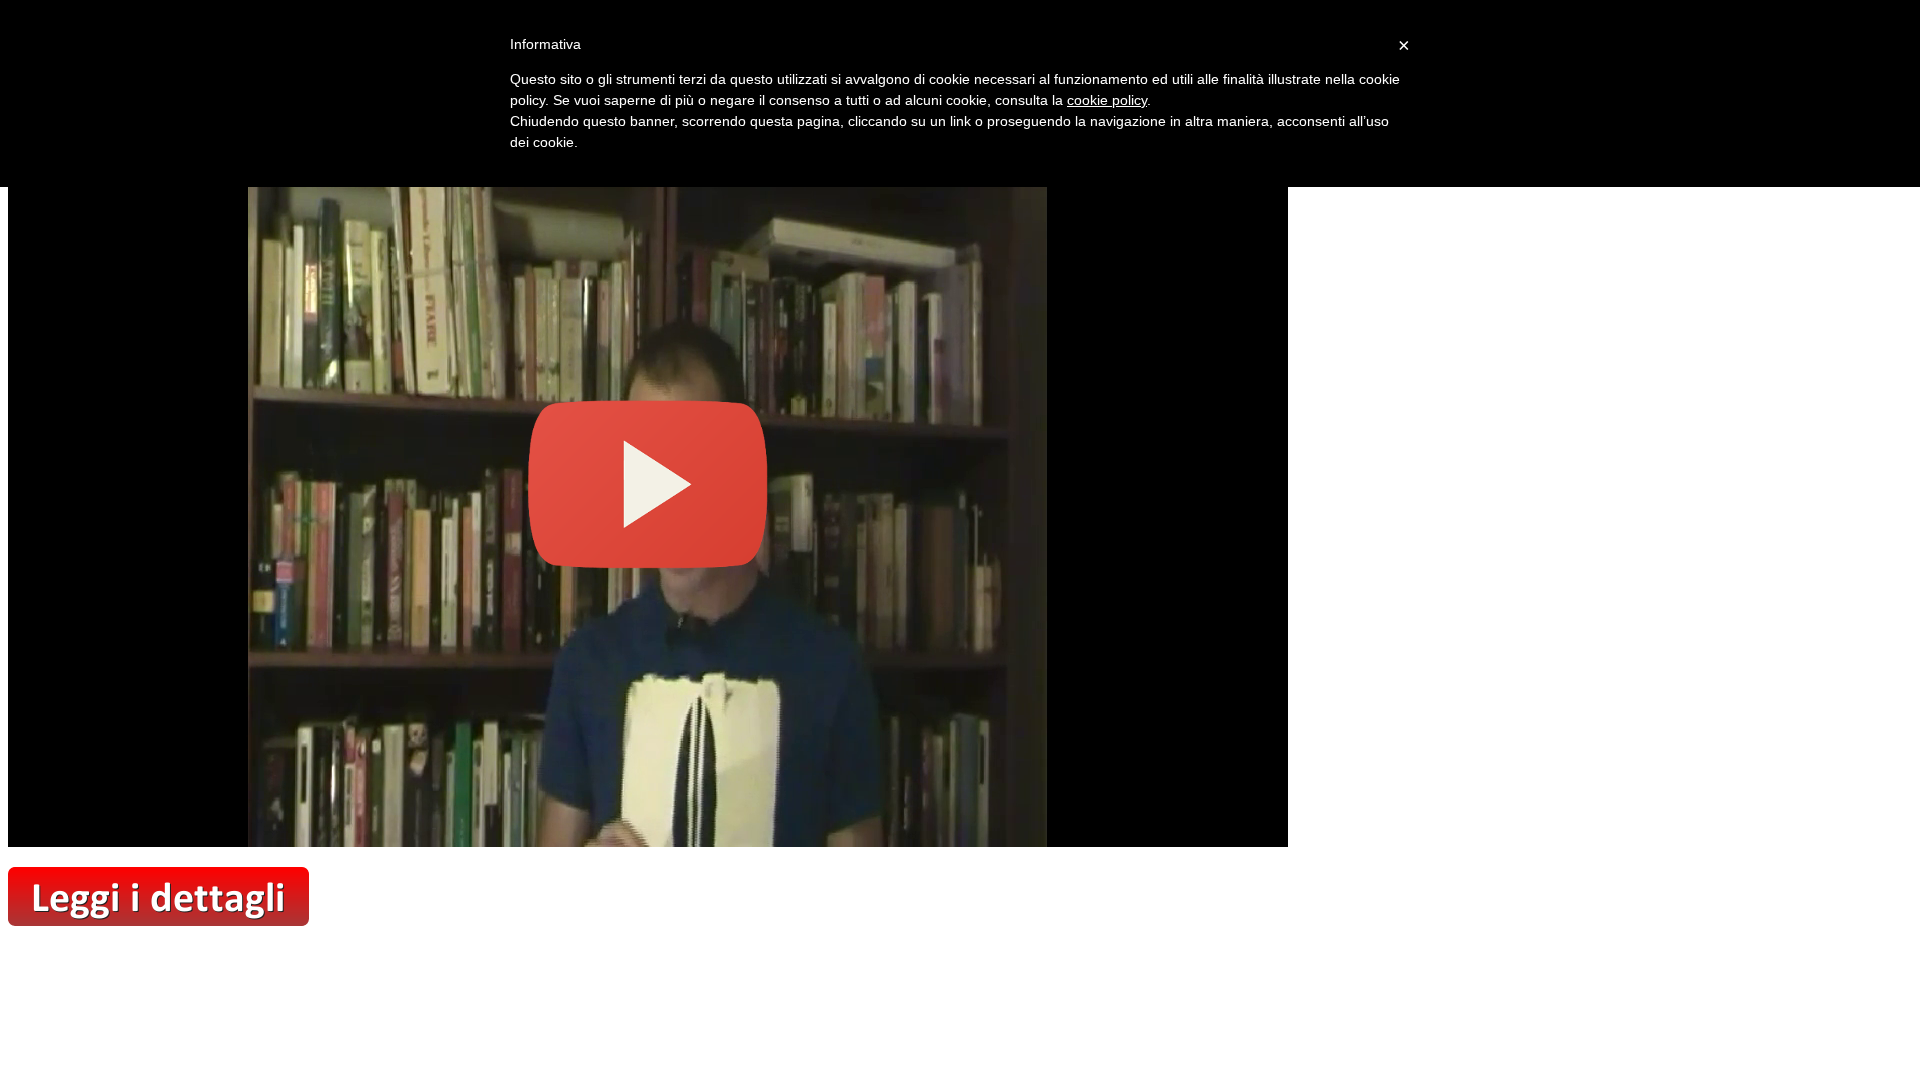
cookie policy (1107, 100)
